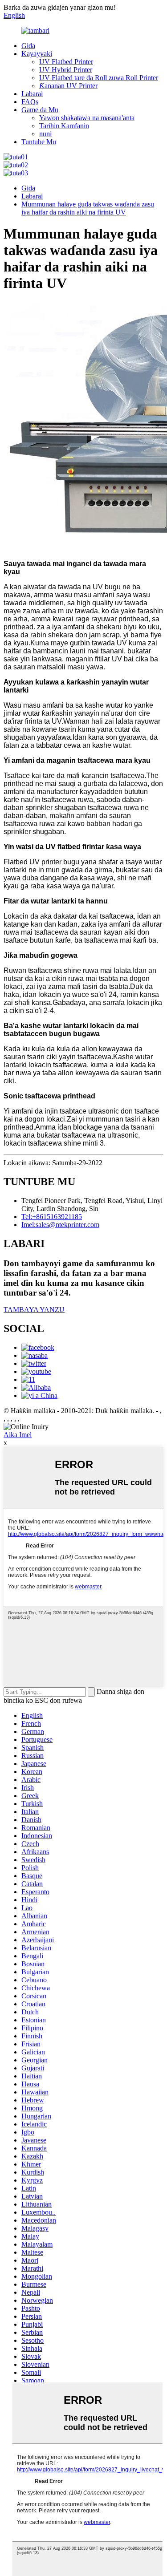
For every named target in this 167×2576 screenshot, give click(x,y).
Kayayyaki (37, 54)
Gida (28, 46)
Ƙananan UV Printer (68, 86)
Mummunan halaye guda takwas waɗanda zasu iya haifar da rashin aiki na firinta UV (88, 208)
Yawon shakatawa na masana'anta (87, 118)
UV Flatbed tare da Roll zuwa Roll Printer (99, 78)
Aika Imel (18, 1435)
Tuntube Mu (39, 142)
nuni (45, 134)
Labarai (32, 94)
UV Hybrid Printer (66, 70)
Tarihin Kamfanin (64, 126)
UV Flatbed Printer (66, 62)
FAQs (30, 102)
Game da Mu (40, 110)
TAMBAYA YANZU (34, 1310)
